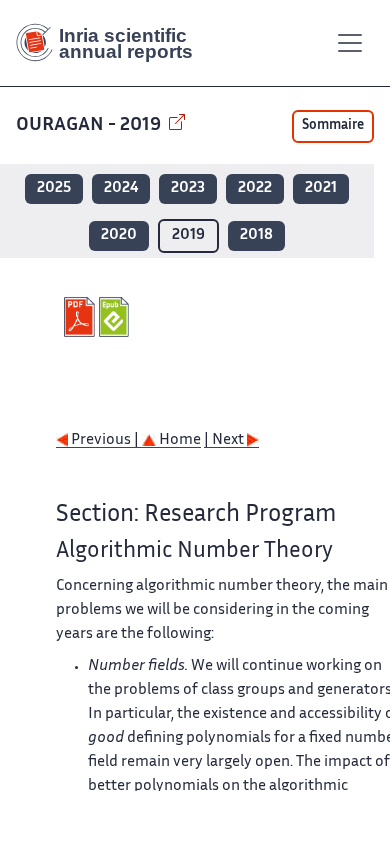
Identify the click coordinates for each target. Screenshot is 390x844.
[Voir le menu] (350, 43)
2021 (321, 188)
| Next (225, 440)
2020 (119, 235)
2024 (121, 188)
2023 (188, 188)
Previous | (105, 440)
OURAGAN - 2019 (90, 125)
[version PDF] (81, 317)
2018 (256, 235)
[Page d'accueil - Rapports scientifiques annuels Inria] (112, 43)
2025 (54, 188)
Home (178, 440)
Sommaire (333, 126)
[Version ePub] (116, 317)
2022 (255, 188)
